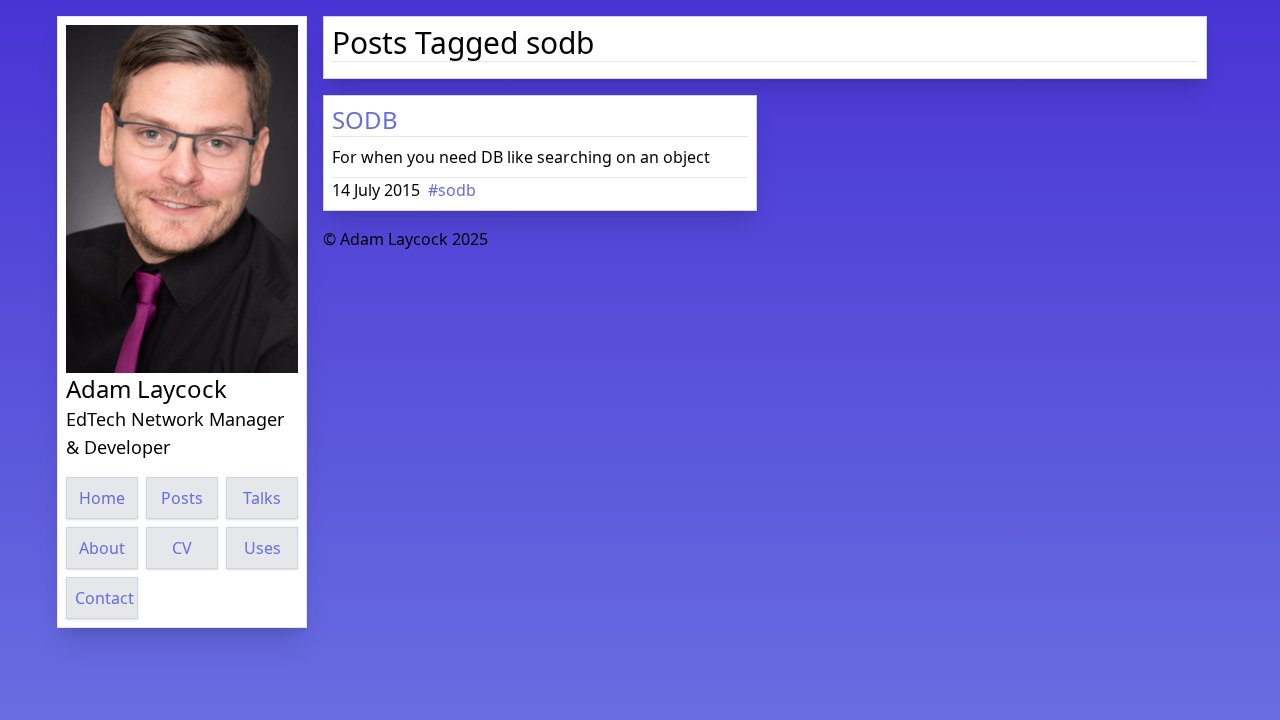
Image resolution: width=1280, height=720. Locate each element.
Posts (182, 498)
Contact (104, 598)
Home (102, 498)
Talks (262, 498)
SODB (365, 119)
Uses (262, 548)
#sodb (452, 190)
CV (182, 548)
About (102, 548)
